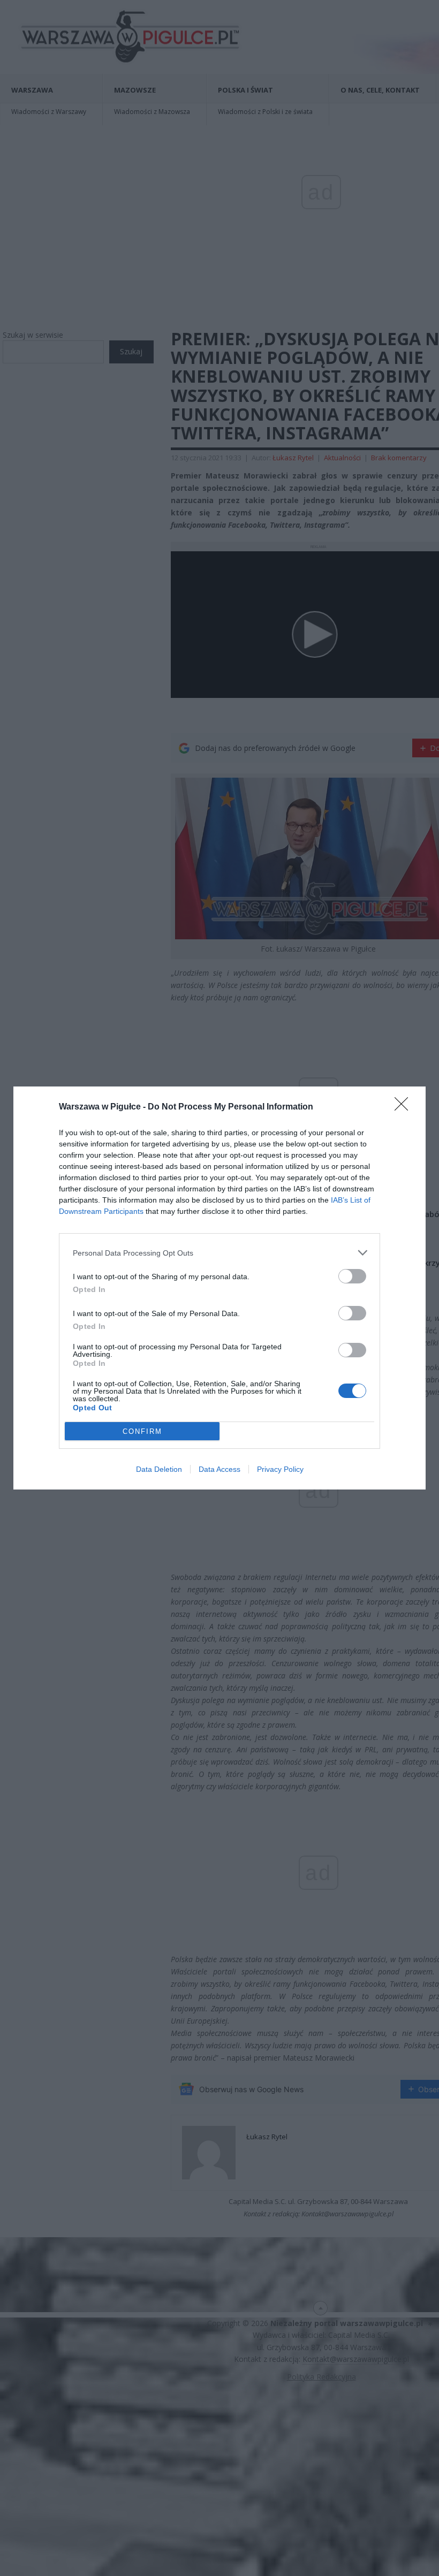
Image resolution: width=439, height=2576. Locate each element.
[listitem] (219, 1253)
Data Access (219, 1469)
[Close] (405, 1107)
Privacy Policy (280, 1469)
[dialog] (219, 1288)
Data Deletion (159, 1469)
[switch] (352, 1276)
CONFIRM (142, 1431)
